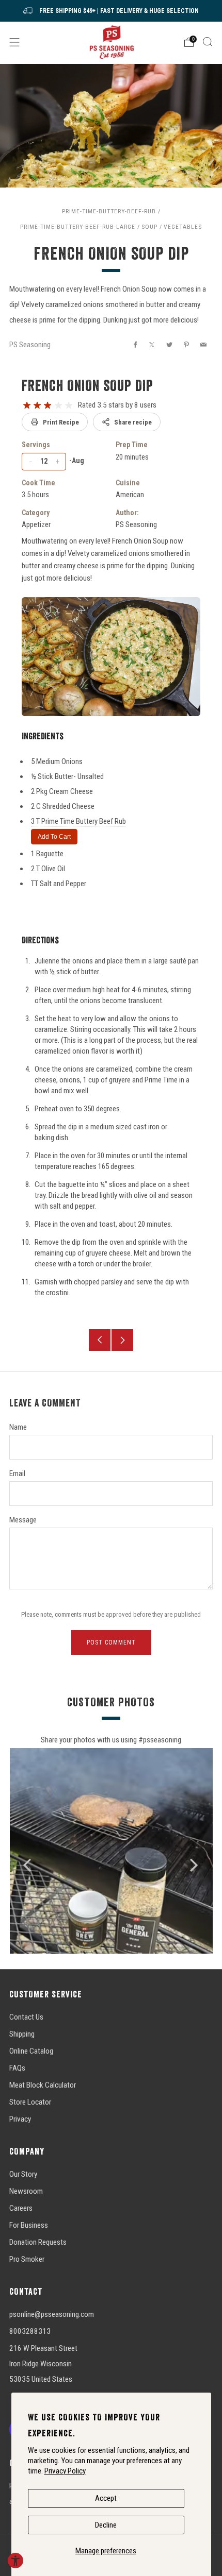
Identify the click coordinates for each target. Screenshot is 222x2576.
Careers (21, 2208)
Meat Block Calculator (43, 2085)
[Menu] (14, 42)
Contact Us (26, 2017)
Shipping (22, 2034)
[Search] (208, 42)
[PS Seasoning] (111, 42)
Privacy (20, 2119)
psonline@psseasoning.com (52, 2314)
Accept (106, 2498)
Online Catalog (31, 2051)
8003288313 (30, 2331)
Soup (149, 227)
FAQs (17, 2068)
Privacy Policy (65, 2471)
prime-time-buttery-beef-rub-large (78, 227)
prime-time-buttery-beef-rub (109, 211)
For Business (29, 2225)
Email (17, 1473)
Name (18, 1427)
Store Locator (30, 2102)
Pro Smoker (27, 2259)
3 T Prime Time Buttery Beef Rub (78, 821)
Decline (106, 2525)
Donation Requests (38, 2242)
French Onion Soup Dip (88, 385)
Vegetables (183, 227)
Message (23, 1520)
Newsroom (26, 2191)
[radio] (27, 405)
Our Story (23, 2174)
